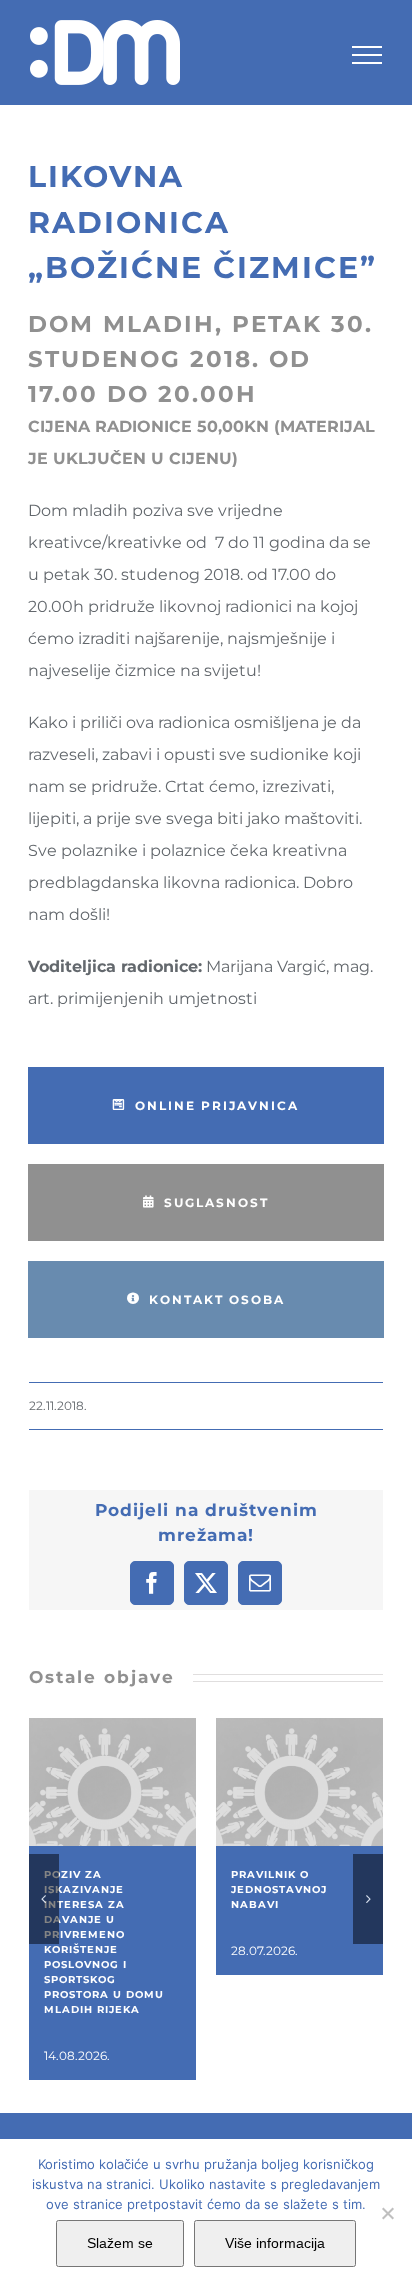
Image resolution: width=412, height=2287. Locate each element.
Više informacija (275, 2243)
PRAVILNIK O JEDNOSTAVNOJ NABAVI (279, 1889)
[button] (44, 1899)
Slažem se (120, 2243)
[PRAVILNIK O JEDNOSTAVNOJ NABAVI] (299, 1727)
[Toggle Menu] (367, 55)
